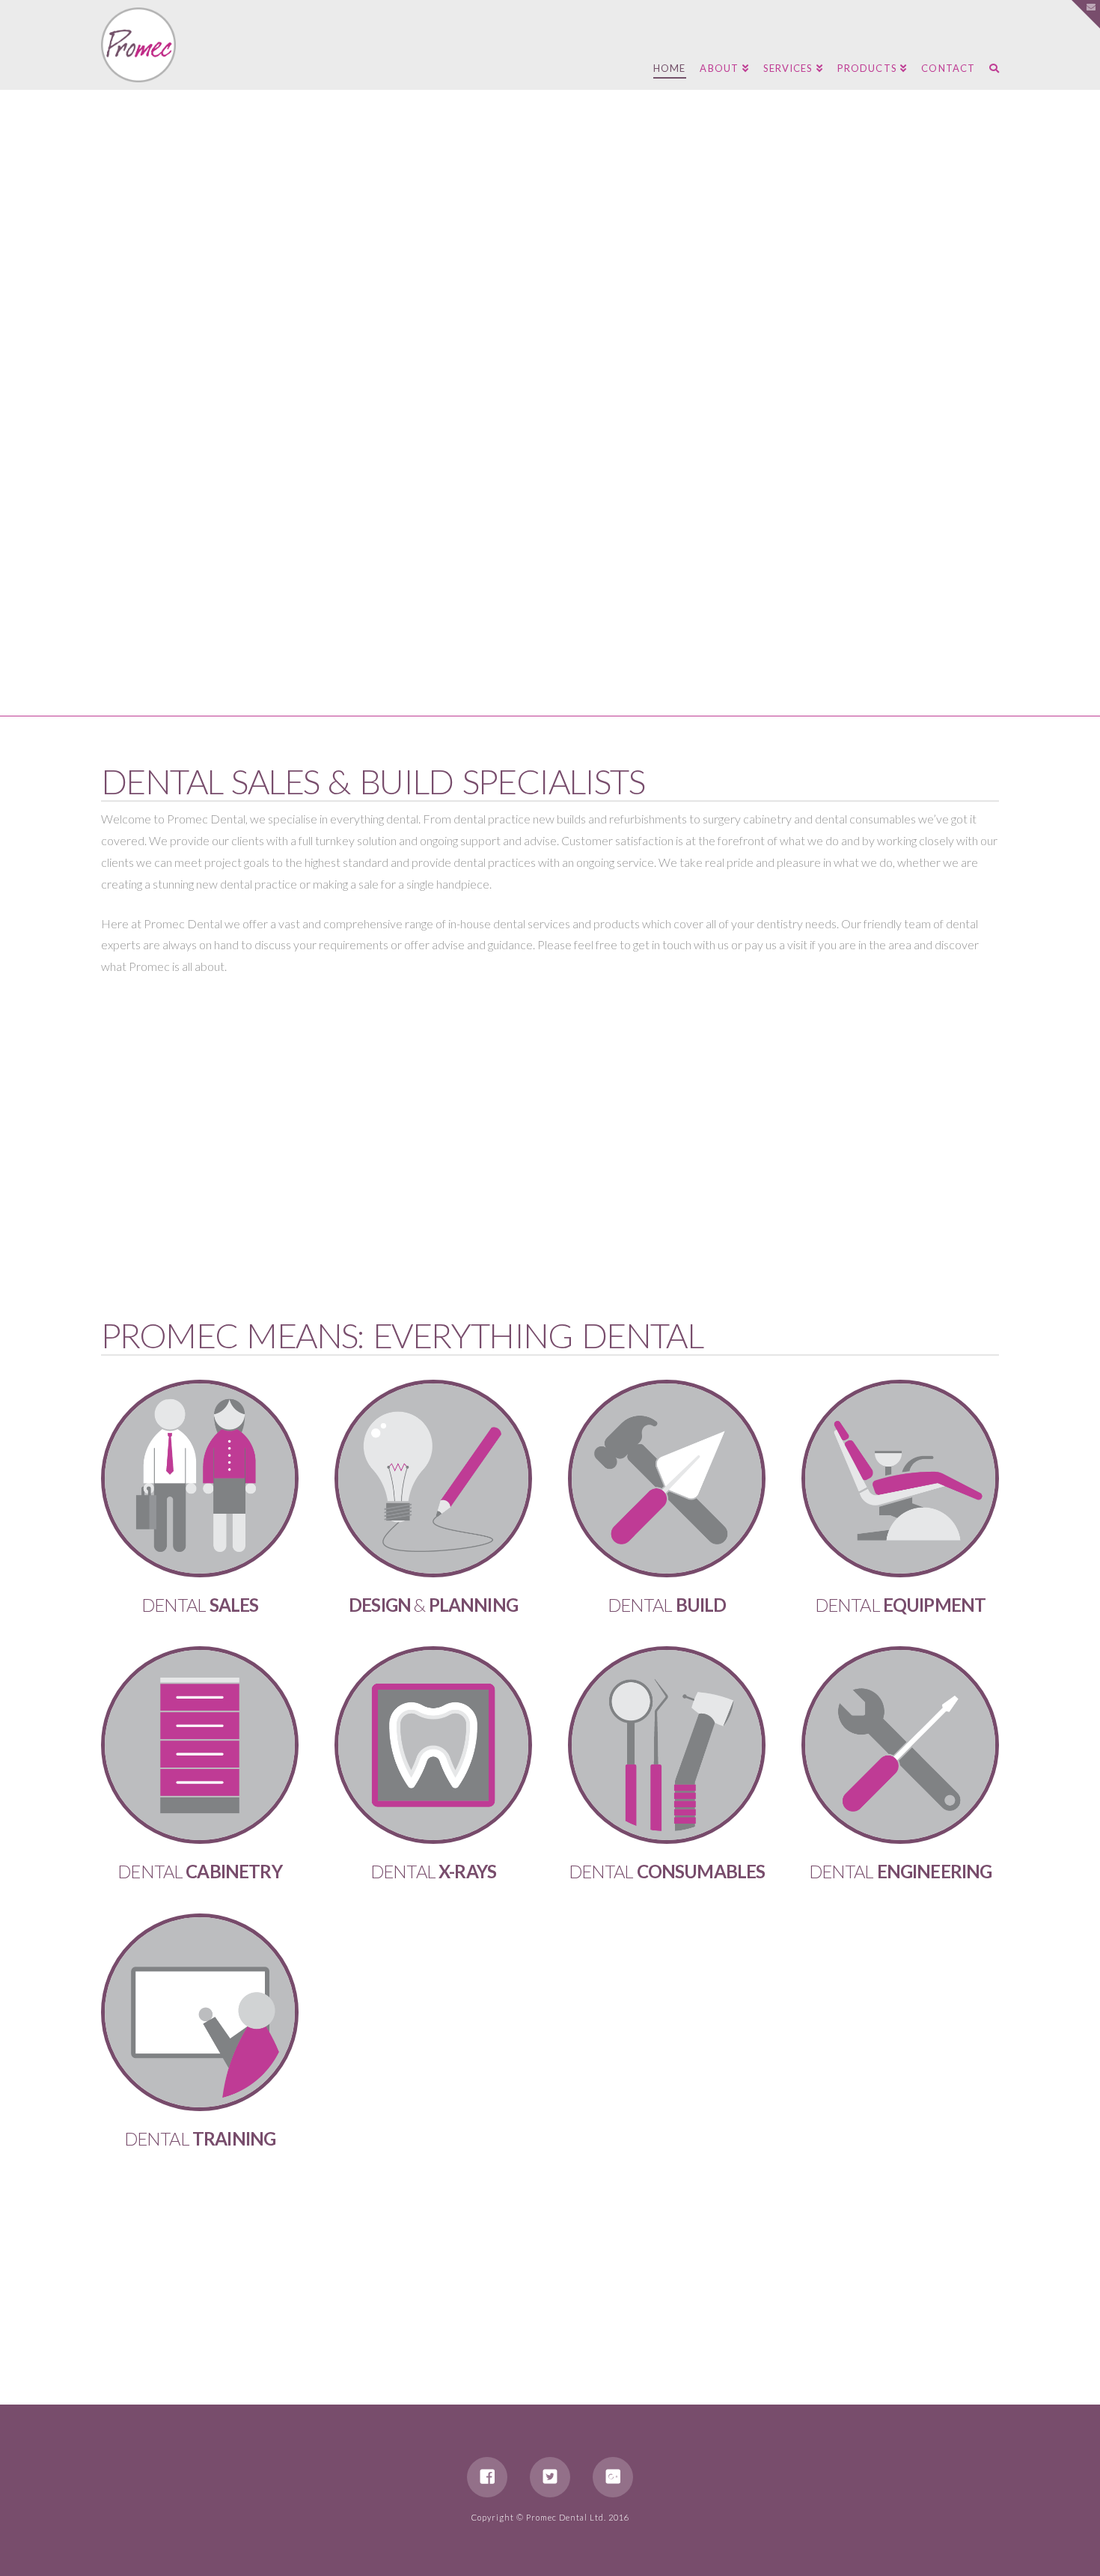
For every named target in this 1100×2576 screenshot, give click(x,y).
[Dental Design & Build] (138, 45)
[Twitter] (550, 2477)
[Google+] (613, 2477)
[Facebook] (487, 2477)
